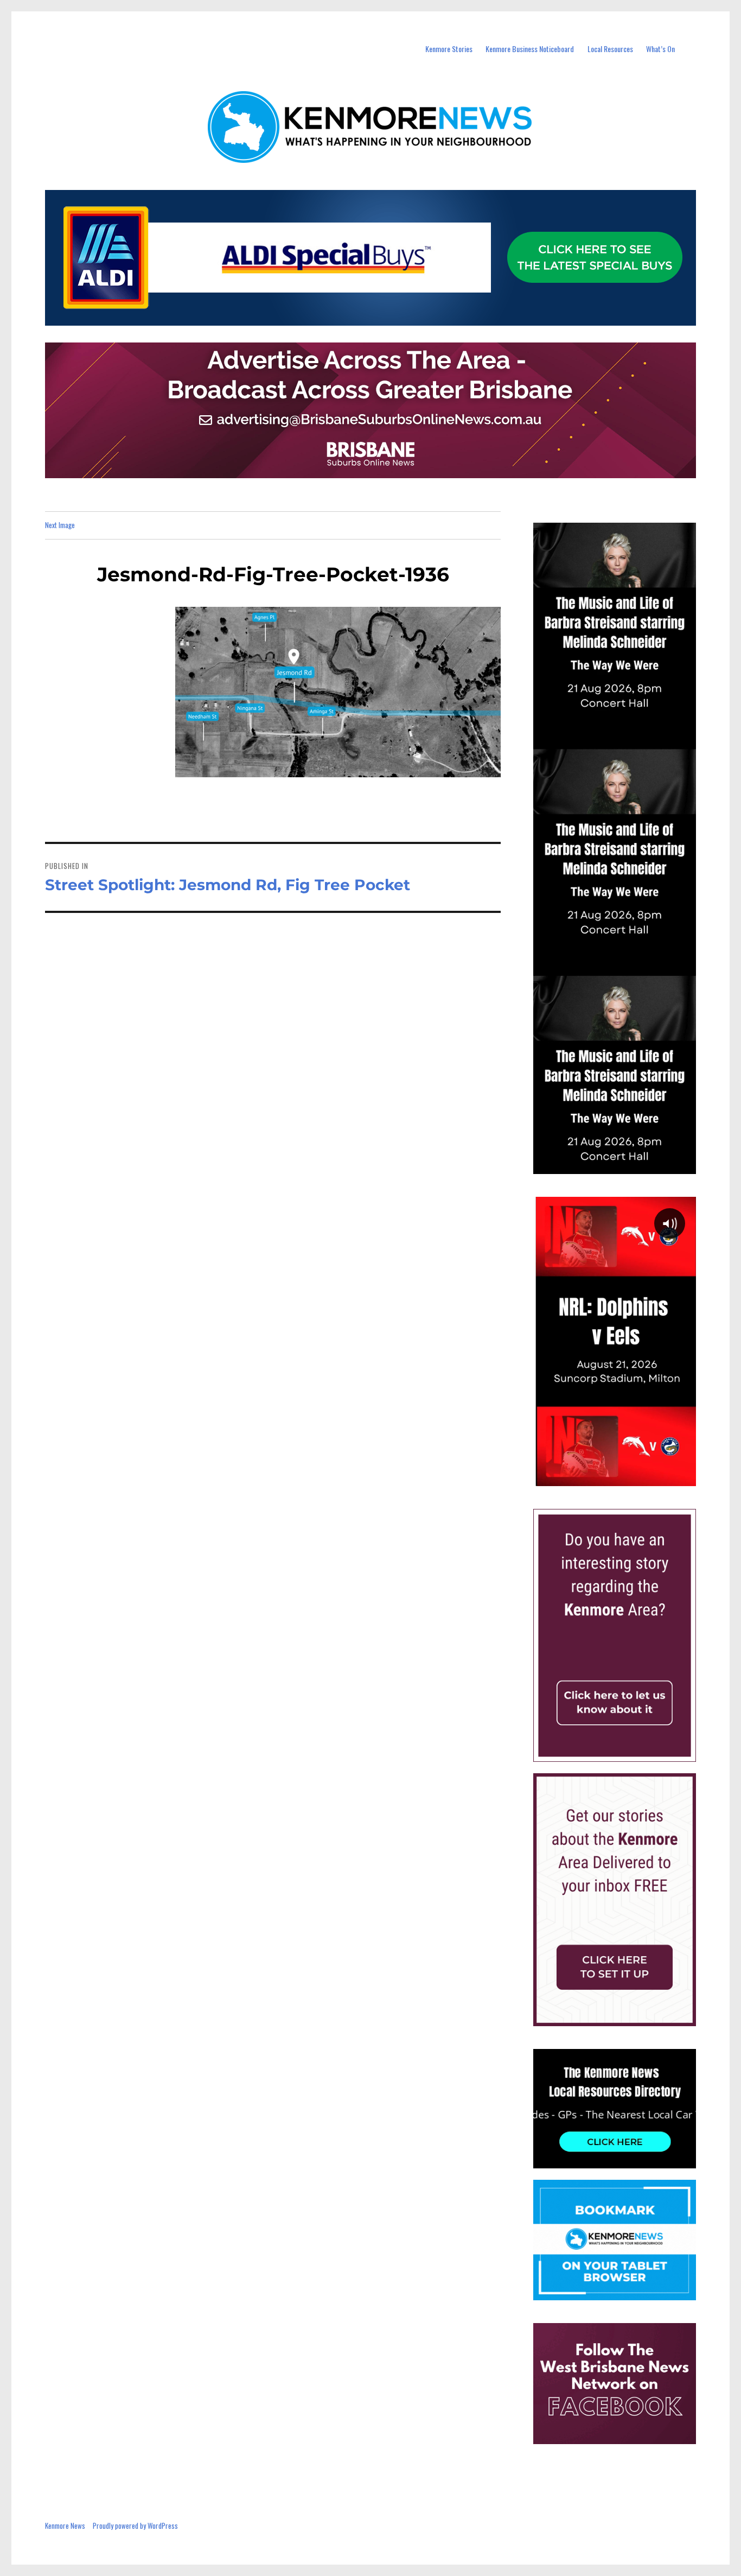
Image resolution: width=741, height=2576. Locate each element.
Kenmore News (65, 2526)
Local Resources (610, 49)
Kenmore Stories (449, 49)
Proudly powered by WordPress (135, 2526)
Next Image (60, 525)
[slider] (625, 1477)
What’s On (660, 49)
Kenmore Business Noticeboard (530, 49)
